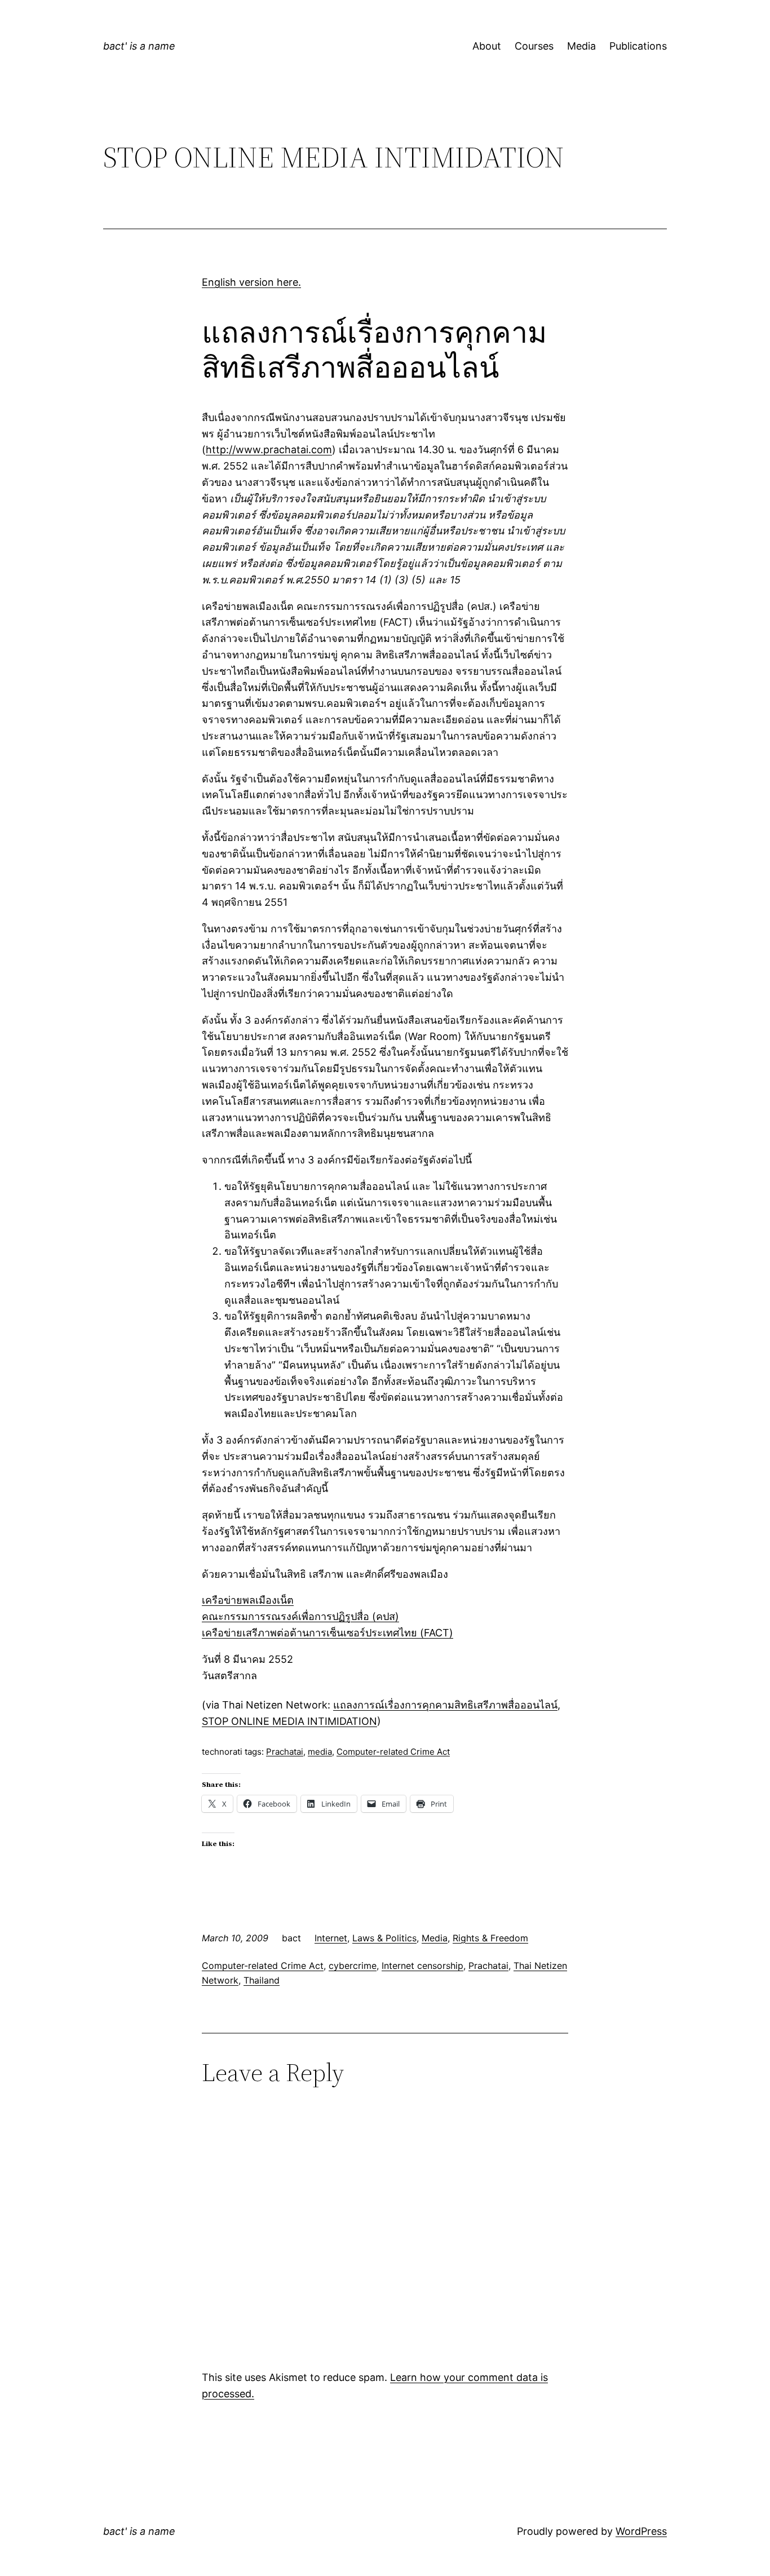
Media (581, 46)
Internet (331, 1938)
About (487, 46)
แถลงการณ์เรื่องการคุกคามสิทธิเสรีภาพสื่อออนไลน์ (445, 1705)
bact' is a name (139, 46)
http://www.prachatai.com (269, 450)
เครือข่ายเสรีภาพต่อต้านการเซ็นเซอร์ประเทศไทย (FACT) (328, 1633)
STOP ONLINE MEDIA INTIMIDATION (289, 1721)
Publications (638, 46)
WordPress (641, 2531)
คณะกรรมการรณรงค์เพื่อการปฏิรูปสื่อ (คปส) (300, 1616)
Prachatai (285, 1752)
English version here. (251, 282)
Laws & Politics (384, 1938)
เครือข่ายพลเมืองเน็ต (248, 1600)
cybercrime (353, 1966)
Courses (534, 46)
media (320, 1752)
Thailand (262, 1980)
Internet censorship (422, 1966)
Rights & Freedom (490, 1938)
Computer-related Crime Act (393, 1752)
